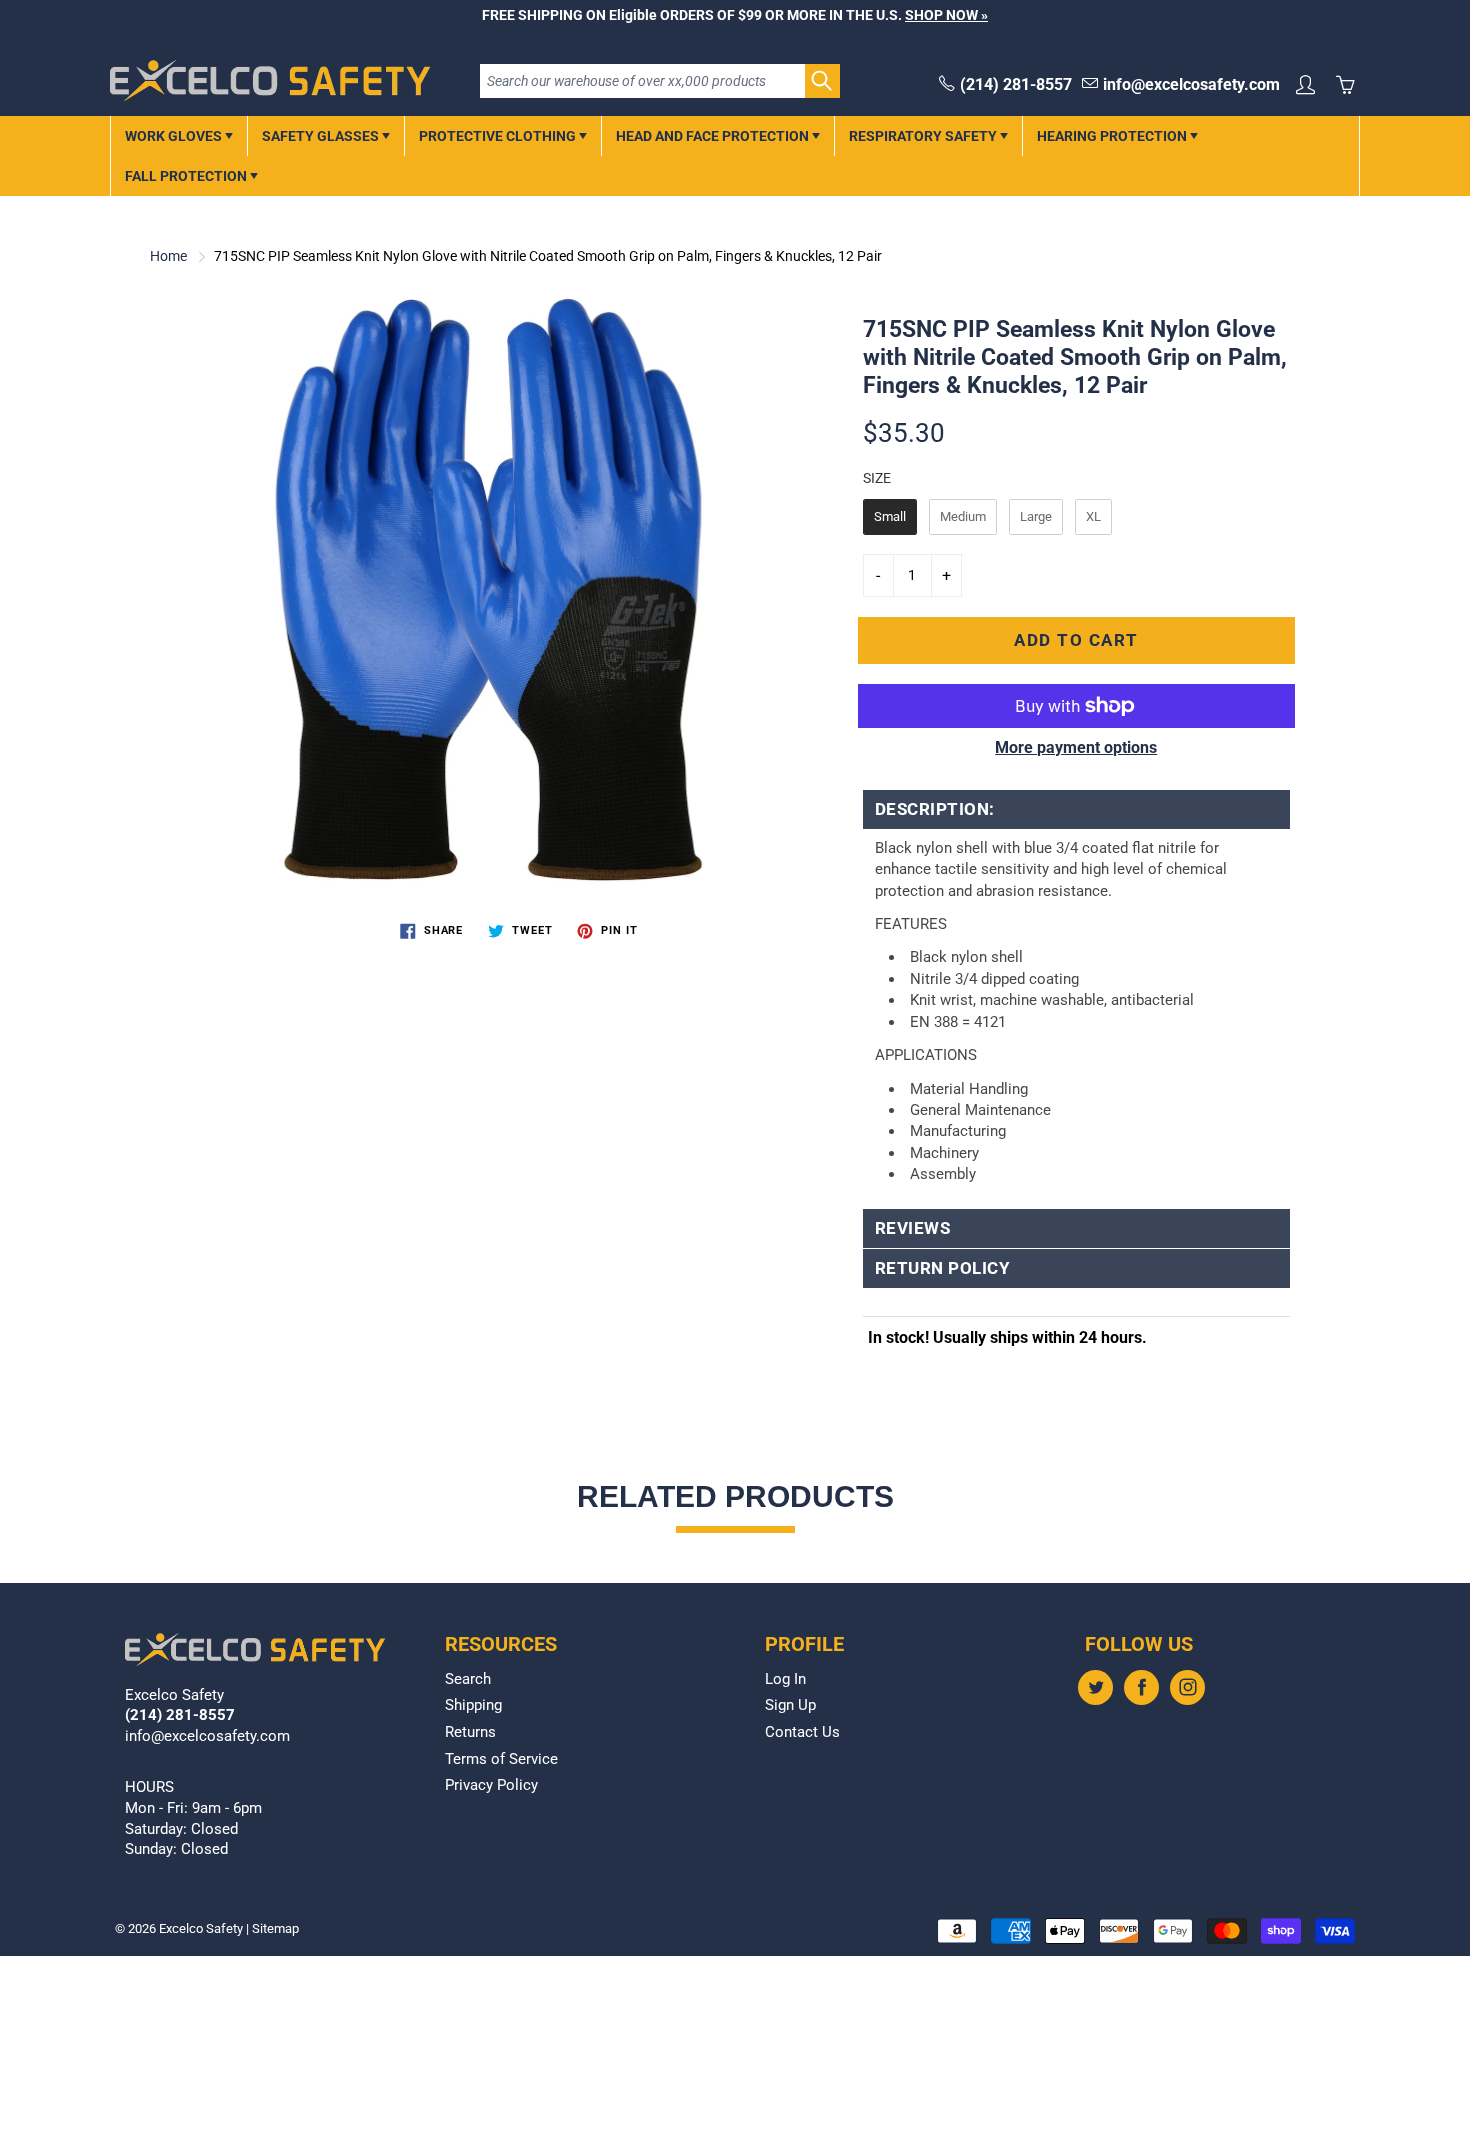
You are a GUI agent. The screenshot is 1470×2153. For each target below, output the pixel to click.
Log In (785, 1679)
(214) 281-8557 (1016, 84)
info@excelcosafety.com (1191, 84)
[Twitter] (1095, 1687)
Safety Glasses (322, 136)
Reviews (913, 1228)
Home (168, 256)
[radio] (890, 517)
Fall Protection (187, 176)
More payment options (1076, 747)
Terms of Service (501, 1759)
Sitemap (275, 1928)
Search (468, 1679)
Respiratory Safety (924, 136)
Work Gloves (175, 136)
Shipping (473, 1705)
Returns (470, 1732)
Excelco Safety (201, 1928)
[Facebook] (1141, 1687)
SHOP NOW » (946, 15)
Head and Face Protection (714, 136)
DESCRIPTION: (935, 809)
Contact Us (802, 1732)
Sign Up (790, 1705)
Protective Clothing (499, 136)
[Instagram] (1187, 1687)
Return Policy (943, 1268)
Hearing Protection (1113, 136)
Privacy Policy (491, 1785)
